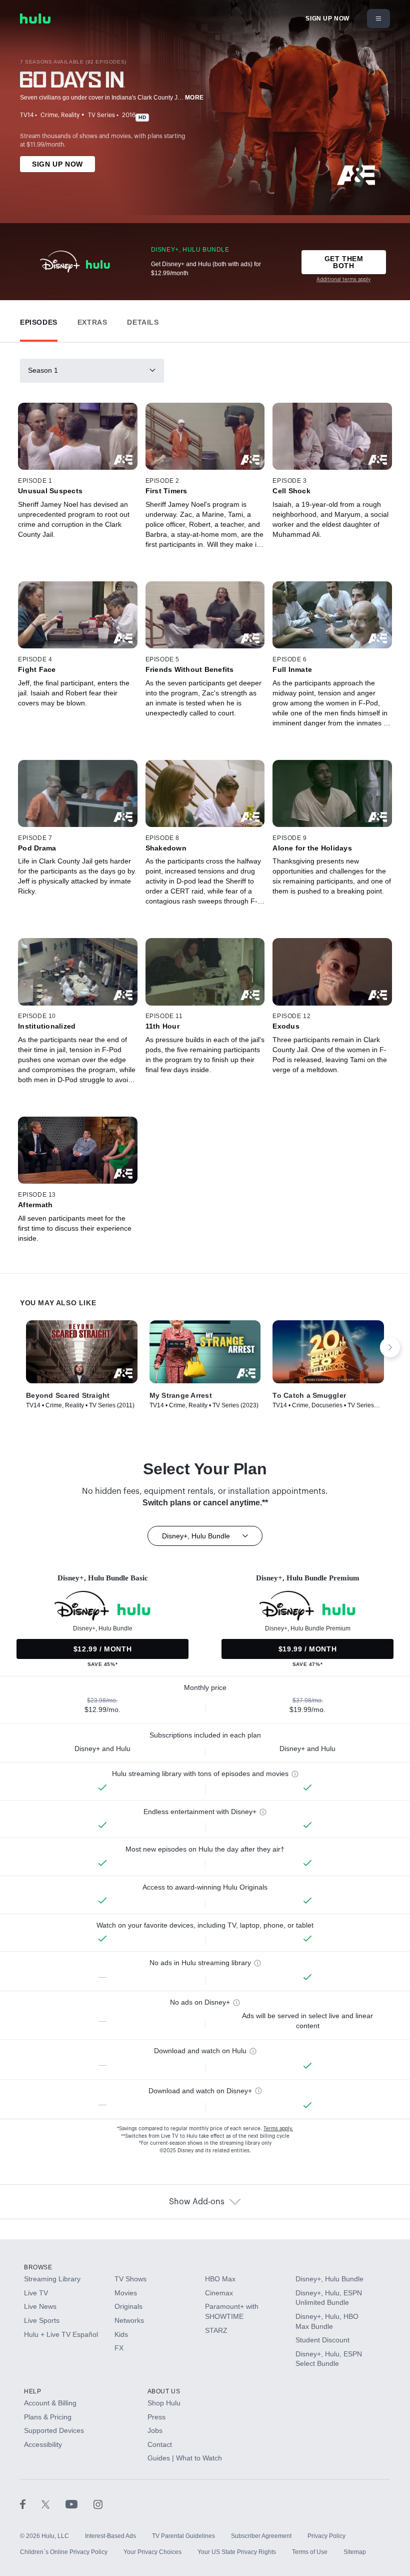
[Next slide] (390, 1347)
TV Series (101, 115)
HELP (32, 2391)
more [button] (194, 98)
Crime (49, 115)
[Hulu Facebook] (31, 2504)
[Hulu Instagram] (98, 2504)
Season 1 (43, 370)
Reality (70, 115)
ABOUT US (164, 2391)
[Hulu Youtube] (79, 2504)
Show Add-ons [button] (197, 2202)
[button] (39, 320)
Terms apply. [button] (278, 2129)
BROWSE (38, 2267)
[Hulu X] (53, 2504)
